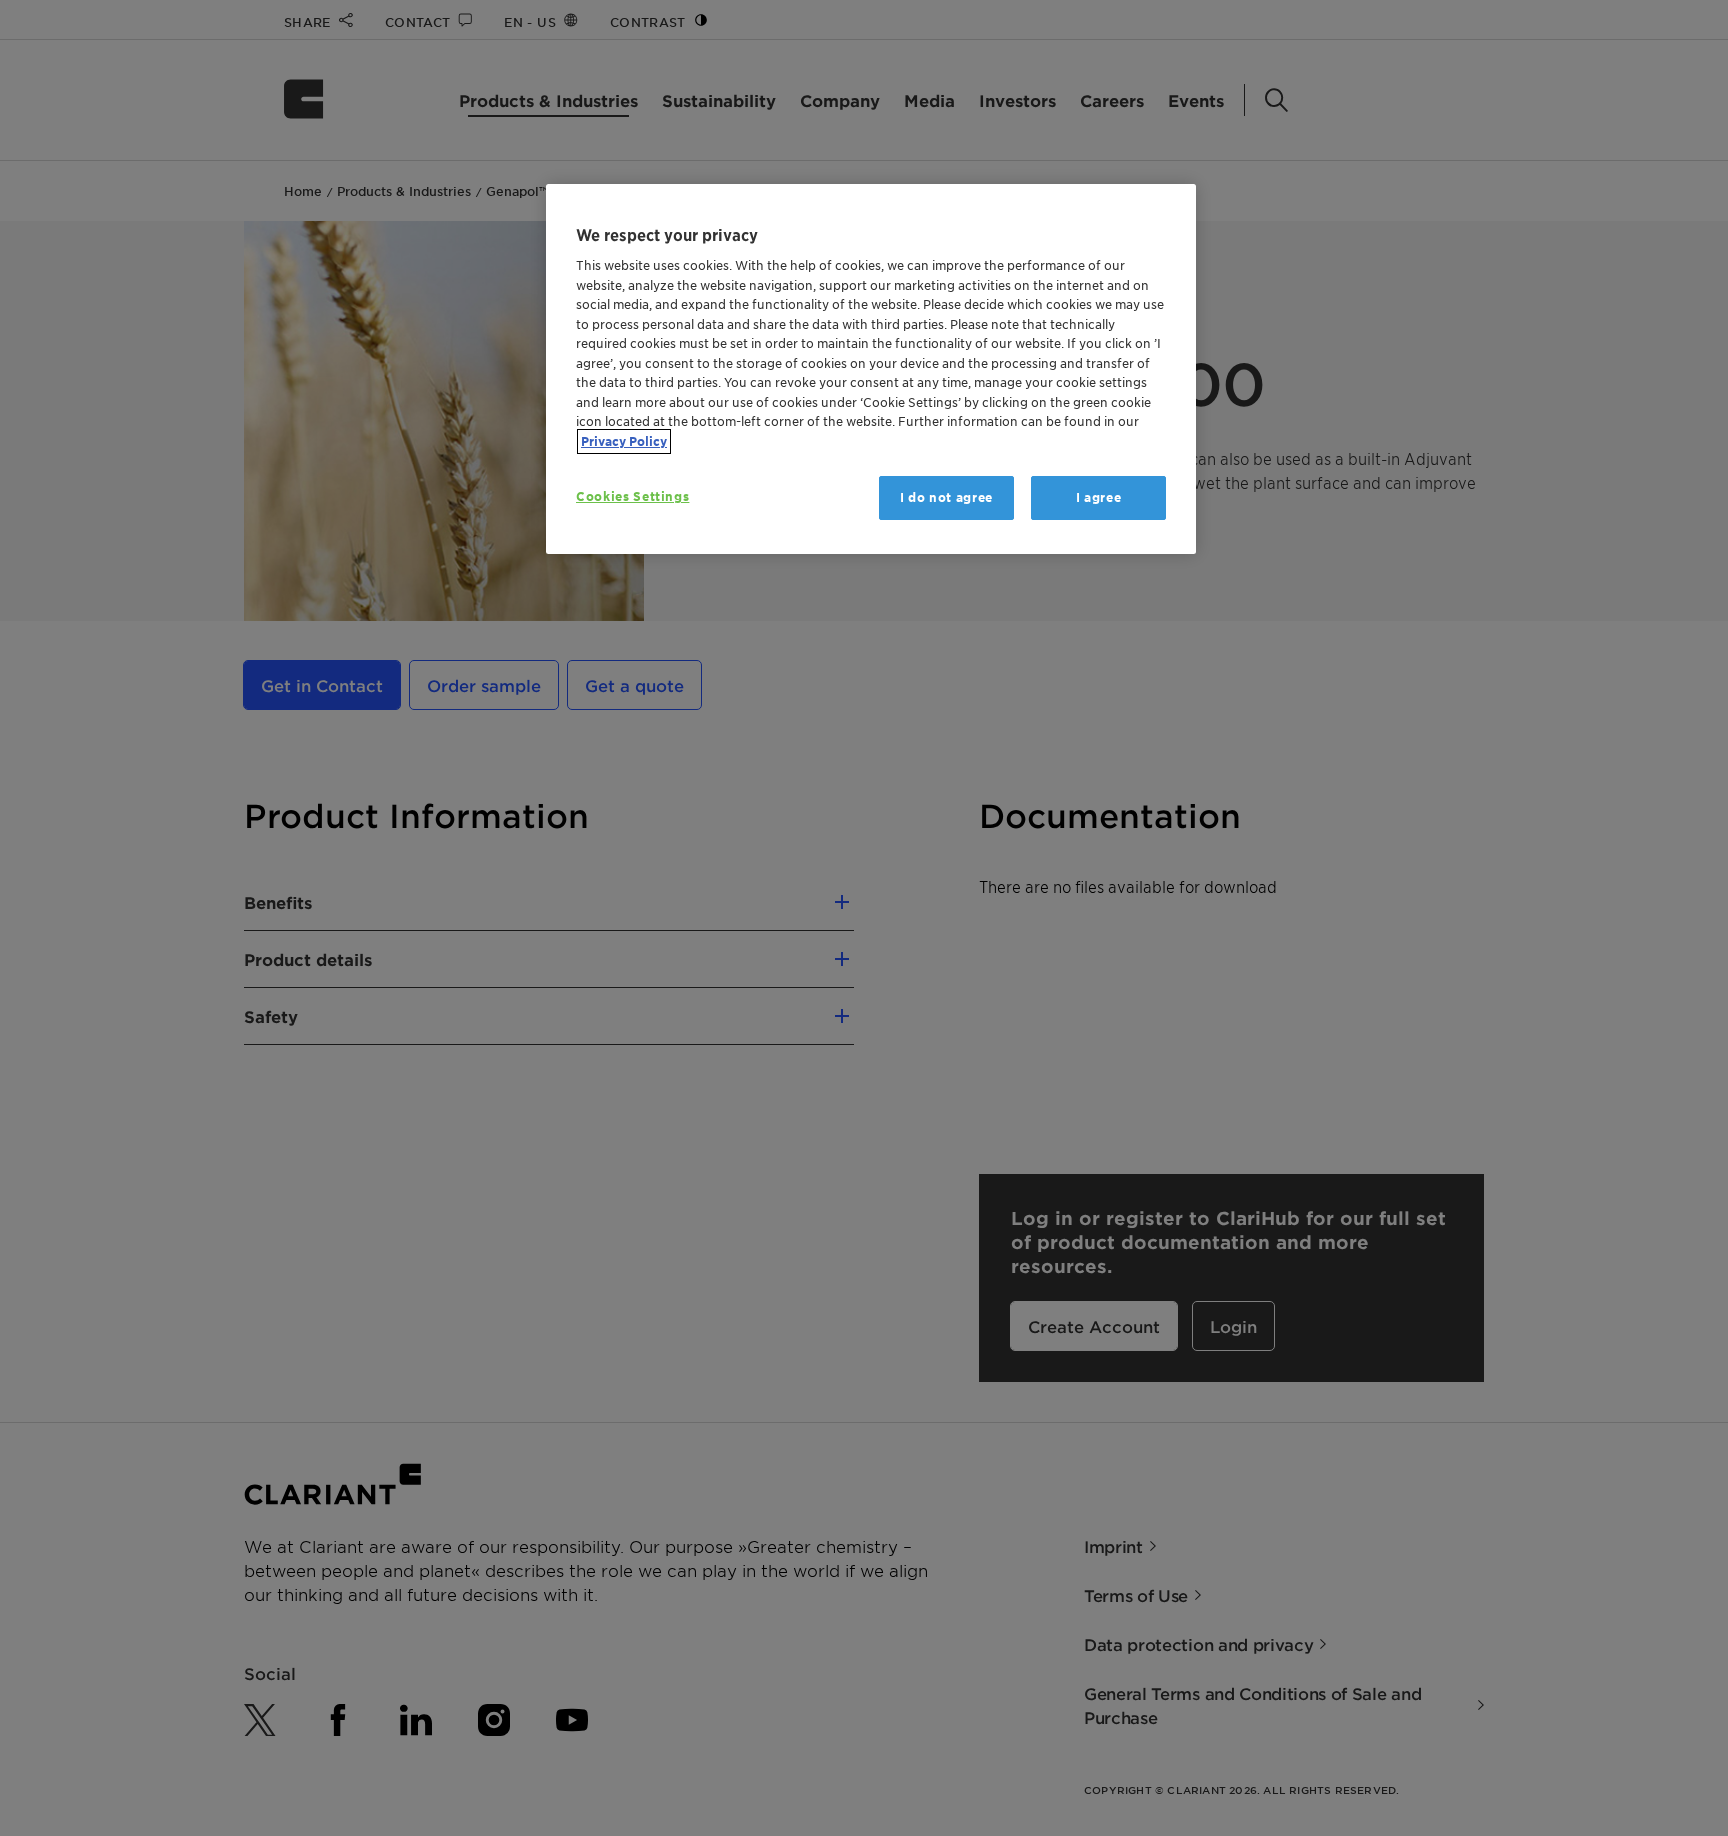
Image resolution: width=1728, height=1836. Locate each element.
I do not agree (946, 497)
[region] (871, 369)
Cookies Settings (632, 496)
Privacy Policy (624, 441)
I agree (1099, 497)
